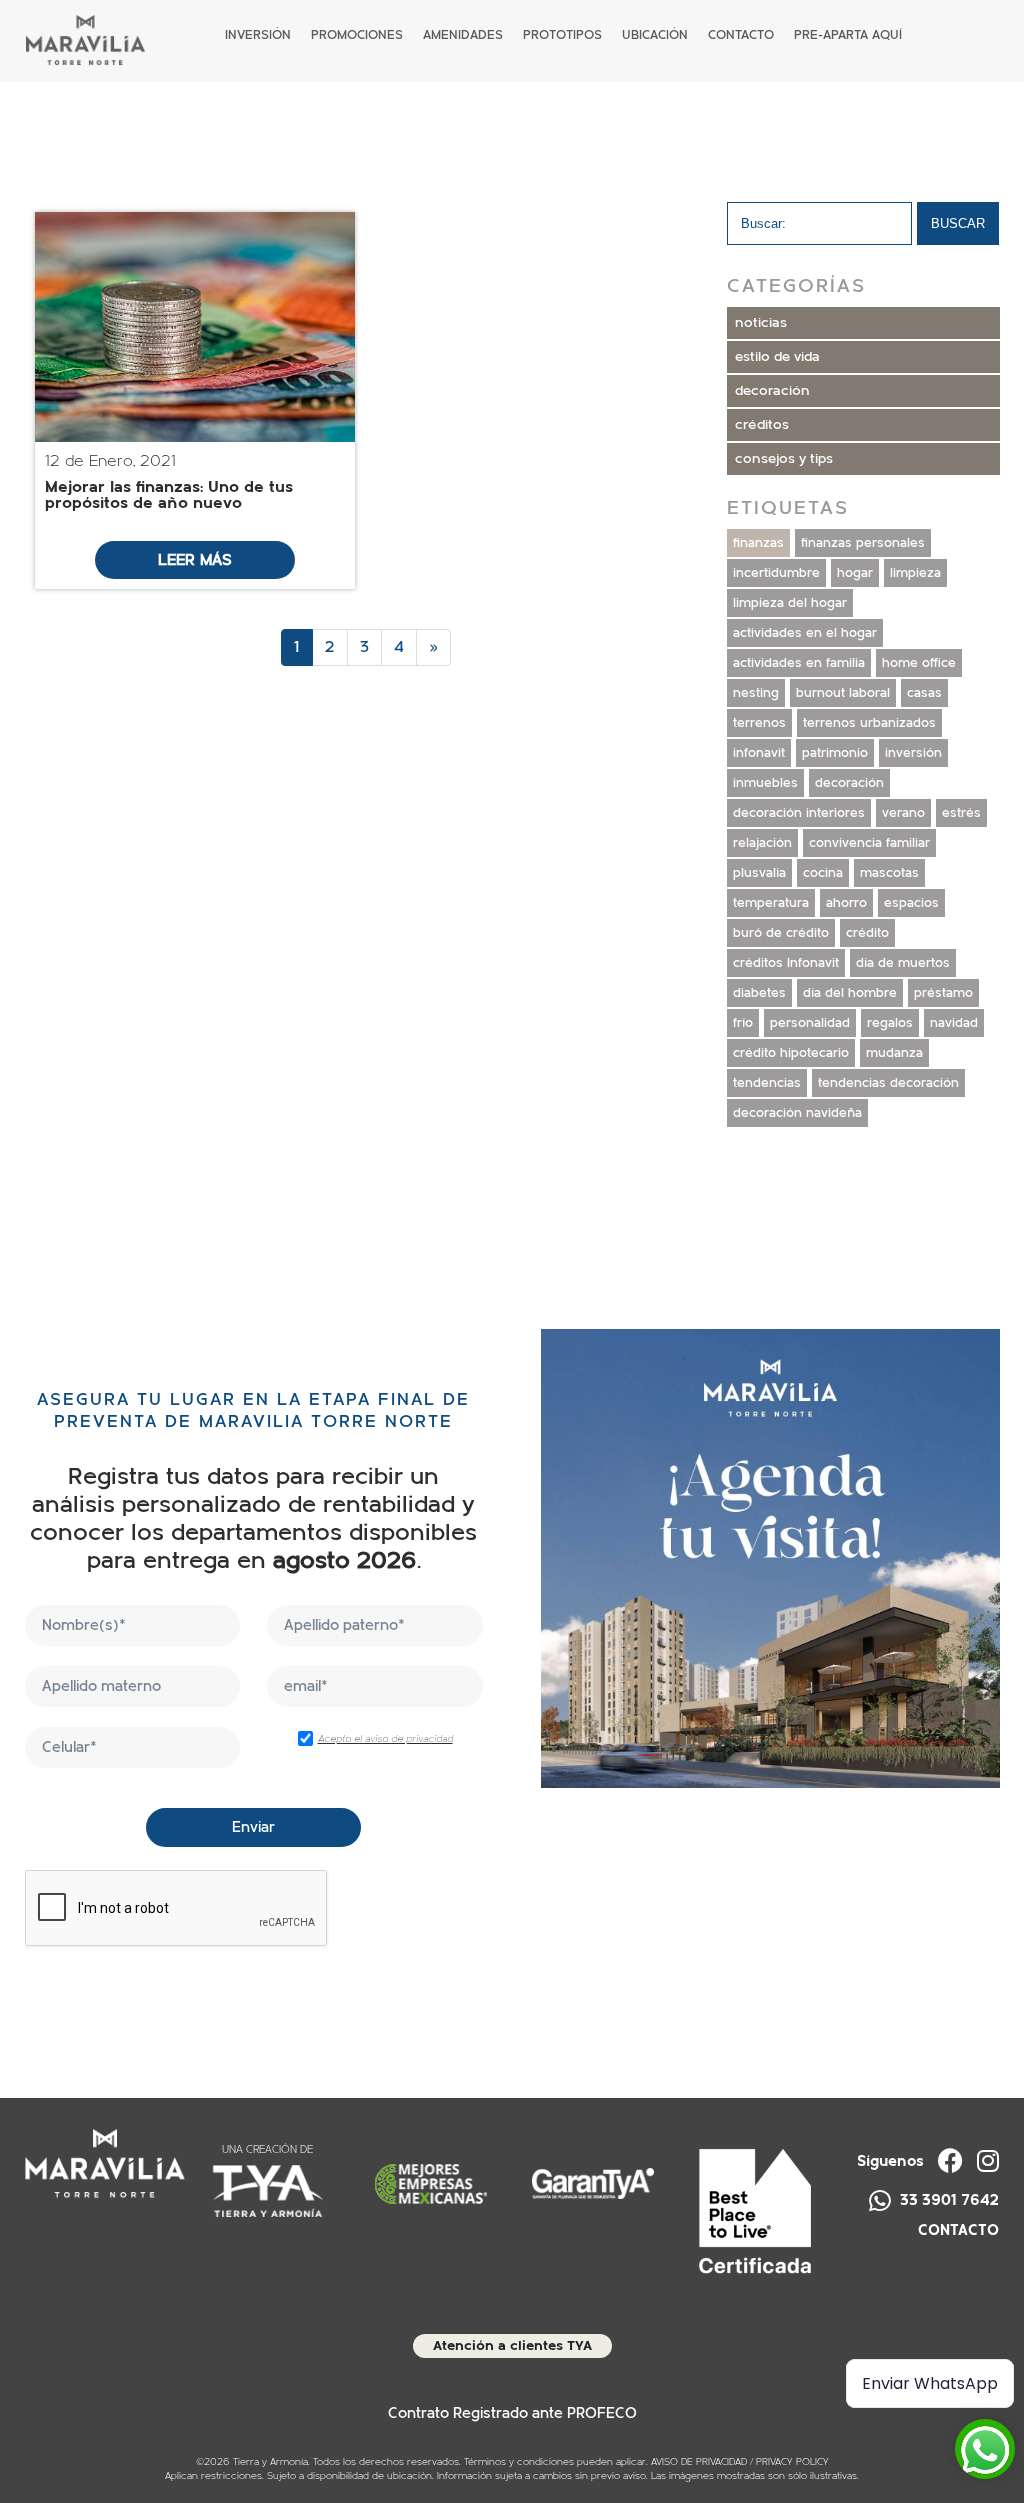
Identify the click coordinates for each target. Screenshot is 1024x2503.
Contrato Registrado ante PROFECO (512, 2413)
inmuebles (765, 783)
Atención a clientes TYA (512, 2345)
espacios (911, 903)
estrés (961, 813)
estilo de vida (777, 357)
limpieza (915, 573)
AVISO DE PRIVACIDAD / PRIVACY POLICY (740, 2462)
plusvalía (759, 873)
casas (924, 693)
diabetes (759, 993)
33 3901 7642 (947, 2200)
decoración (772, 391)
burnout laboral (843, 693)
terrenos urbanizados (869, 723)
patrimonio (835, 753)
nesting (756, 693)
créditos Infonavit (786, 963)
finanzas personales (863, 543)
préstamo (943, 993)
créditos (762, 425)
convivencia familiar (869, 843)
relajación (762, 843)
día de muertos (903, 963)
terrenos (759, 723)
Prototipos (562, 35)
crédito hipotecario (791, 1053)
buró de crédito (781, 933)
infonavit (759, 753)
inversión (913, 753)
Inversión (258, 35)
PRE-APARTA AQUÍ (848, 35)
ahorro (846, 903)
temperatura (771, 903)
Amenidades (463, 35)
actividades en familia (799, 663)
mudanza (894, 1053)
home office (919, 663)
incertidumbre (776, 573)
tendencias (767, 1083)
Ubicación (655, 35)
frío (743, 1023)
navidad (954, 1023)
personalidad (810, 1023)
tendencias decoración (888, 1083)
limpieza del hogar (790, 603)
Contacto (741, 35)
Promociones (357, 35)
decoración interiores (799, 813)
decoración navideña (797, 1113)
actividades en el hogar (805, 633)
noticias (761, 323)
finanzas (758, 543)
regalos (890, 1023)
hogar (855, 573)
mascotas (889, 873)
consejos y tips (784, 459)
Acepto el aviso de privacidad (385, 1739)
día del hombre (850, 993)
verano (903, 813)
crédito (867, 933)
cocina (823, 873)
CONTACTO (958, 2230)
